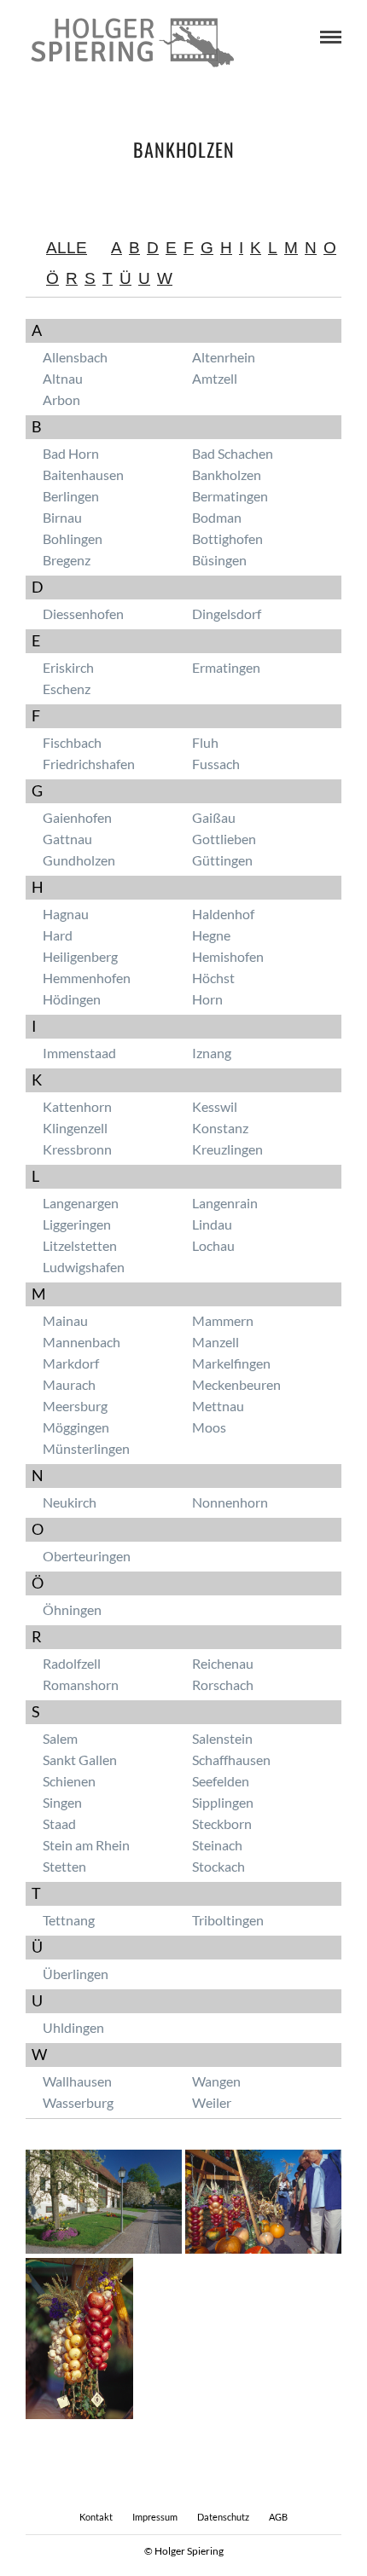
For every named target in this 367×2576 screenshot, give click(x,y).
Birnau (62, 517)
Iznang (212, 1053)
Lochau (213, 1245)
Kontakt (96, 2517)
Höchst (213, 978)
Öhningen (72, 1609)
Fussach (216, 764)
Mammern (223, 1320)
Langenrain (225, 1203)
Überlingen (76, 1974)
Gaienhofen (77, 817)
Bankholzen (227, 475)
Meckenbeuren (236, 1384)
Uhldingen (73, 2027)
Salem (60, 1738)
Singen (62, 1802)
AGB (278, 2517)
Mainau (65, 1320)
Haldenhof (223, 914)
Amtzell (215, 378)
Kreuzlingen (227, 1149)
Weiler (212, 2102)
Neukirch (70, 1502)
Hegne (211, 935)
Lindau (212, 1224)
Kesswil (215, 1106)
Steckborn (222, 1823)
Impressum (155, 2517)
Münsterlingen (86, 1448)
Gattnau (67, 839)
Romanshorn (81, 1685)
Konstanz (220, 1128)
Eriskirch (68, 667)
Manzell (216, 1342)
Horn (207, 999)
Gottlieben (224, 839)
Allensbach (75, 357)
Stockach (218, 1866)
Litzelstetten (80, 1245)
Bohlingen (73, 538)
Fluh (205, 742)
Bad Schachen (233, 453)
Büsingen (219, 560)
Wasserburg (78, 2102)
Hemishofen (228, 956)
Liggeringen (77, 1224)
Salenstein (222, 1738)
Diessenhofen (83, 614)
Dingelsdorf (227, 614)
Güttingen (222, 860)
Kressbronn (77, 1149)
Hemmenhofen (87, 978)
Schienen (69, 1781)
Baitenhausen (83, 475)
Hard (58, 935)
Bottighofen (227, 538)
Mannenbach (82, 1342)
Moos (209, 1427)
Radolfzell (72, 1663)
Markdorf (71, 1363)
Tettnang (69, 1920)
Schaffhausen (231, 1760)
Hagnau (66, 914)
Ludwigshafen (84, 1267)
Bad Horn (71, 453)
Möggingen (76, 1427)
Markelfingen (231, 1363)
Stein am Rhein (86, 1845)
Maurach (69, 1384)
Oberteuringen (87, 1556)
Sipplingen (223, 1802)
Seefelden (221, 1781)
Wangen (216, 2081)
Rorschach (223, 1685)
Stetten (64, 1866)
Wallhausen (77, 2081)
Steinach (217, 1845)
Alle (67, 248)
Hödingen (72, 999)
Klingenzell (75, 1128)
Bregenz (67, 560)
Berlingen (71, 496)
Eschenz (67, 689)
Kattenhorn (77, 1106)
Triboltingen (228, 1920)
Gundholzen (79, 860)
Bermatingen (230, 496)
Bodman (217, 517)
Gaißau (214, 817)
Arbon (61, 399)
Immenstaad (79, 1053)
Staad (59, 1823)
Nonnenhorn (230, 1502)
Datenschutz (223, 2517)
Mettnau (218, 1406)
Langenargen (81, 1203)
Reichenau (223, 1663)
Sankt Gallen (80, 1760)
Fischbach (72, 742)
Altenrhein (224, 357)
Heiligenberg (80, 956)
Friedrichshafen (89, 764)
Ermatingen (226, 667)
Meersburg (75, 1406)
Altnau (63, 378)
